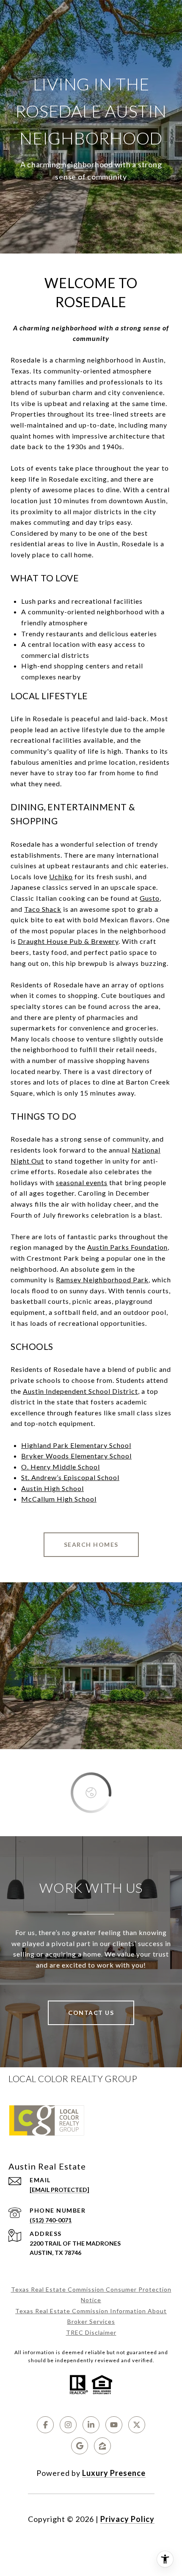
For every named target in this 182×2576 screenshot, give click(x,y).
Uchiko (61, 876)
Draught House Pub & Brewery (68, 941)
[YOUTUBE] (114, 2425)
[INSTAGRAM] (68, 2425)
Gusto (150, 898)
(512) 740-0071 (51, 2220)
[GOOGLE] (80, 2446)
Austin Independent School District (80, 1391)
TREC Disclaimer (91, 2332)
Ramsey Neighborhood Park (102, 1280)
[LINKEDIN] (91, 2425)
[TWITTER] (137, 2425)
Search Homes (91, 1544)
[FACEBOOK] (45, 2425)
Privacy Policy (127, 2519)
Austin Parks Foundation (127, 1247)
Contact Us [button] (91, 2013)
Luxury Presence (114, 2473)
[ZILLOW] (102, 2446)
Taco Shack (43, 909)
